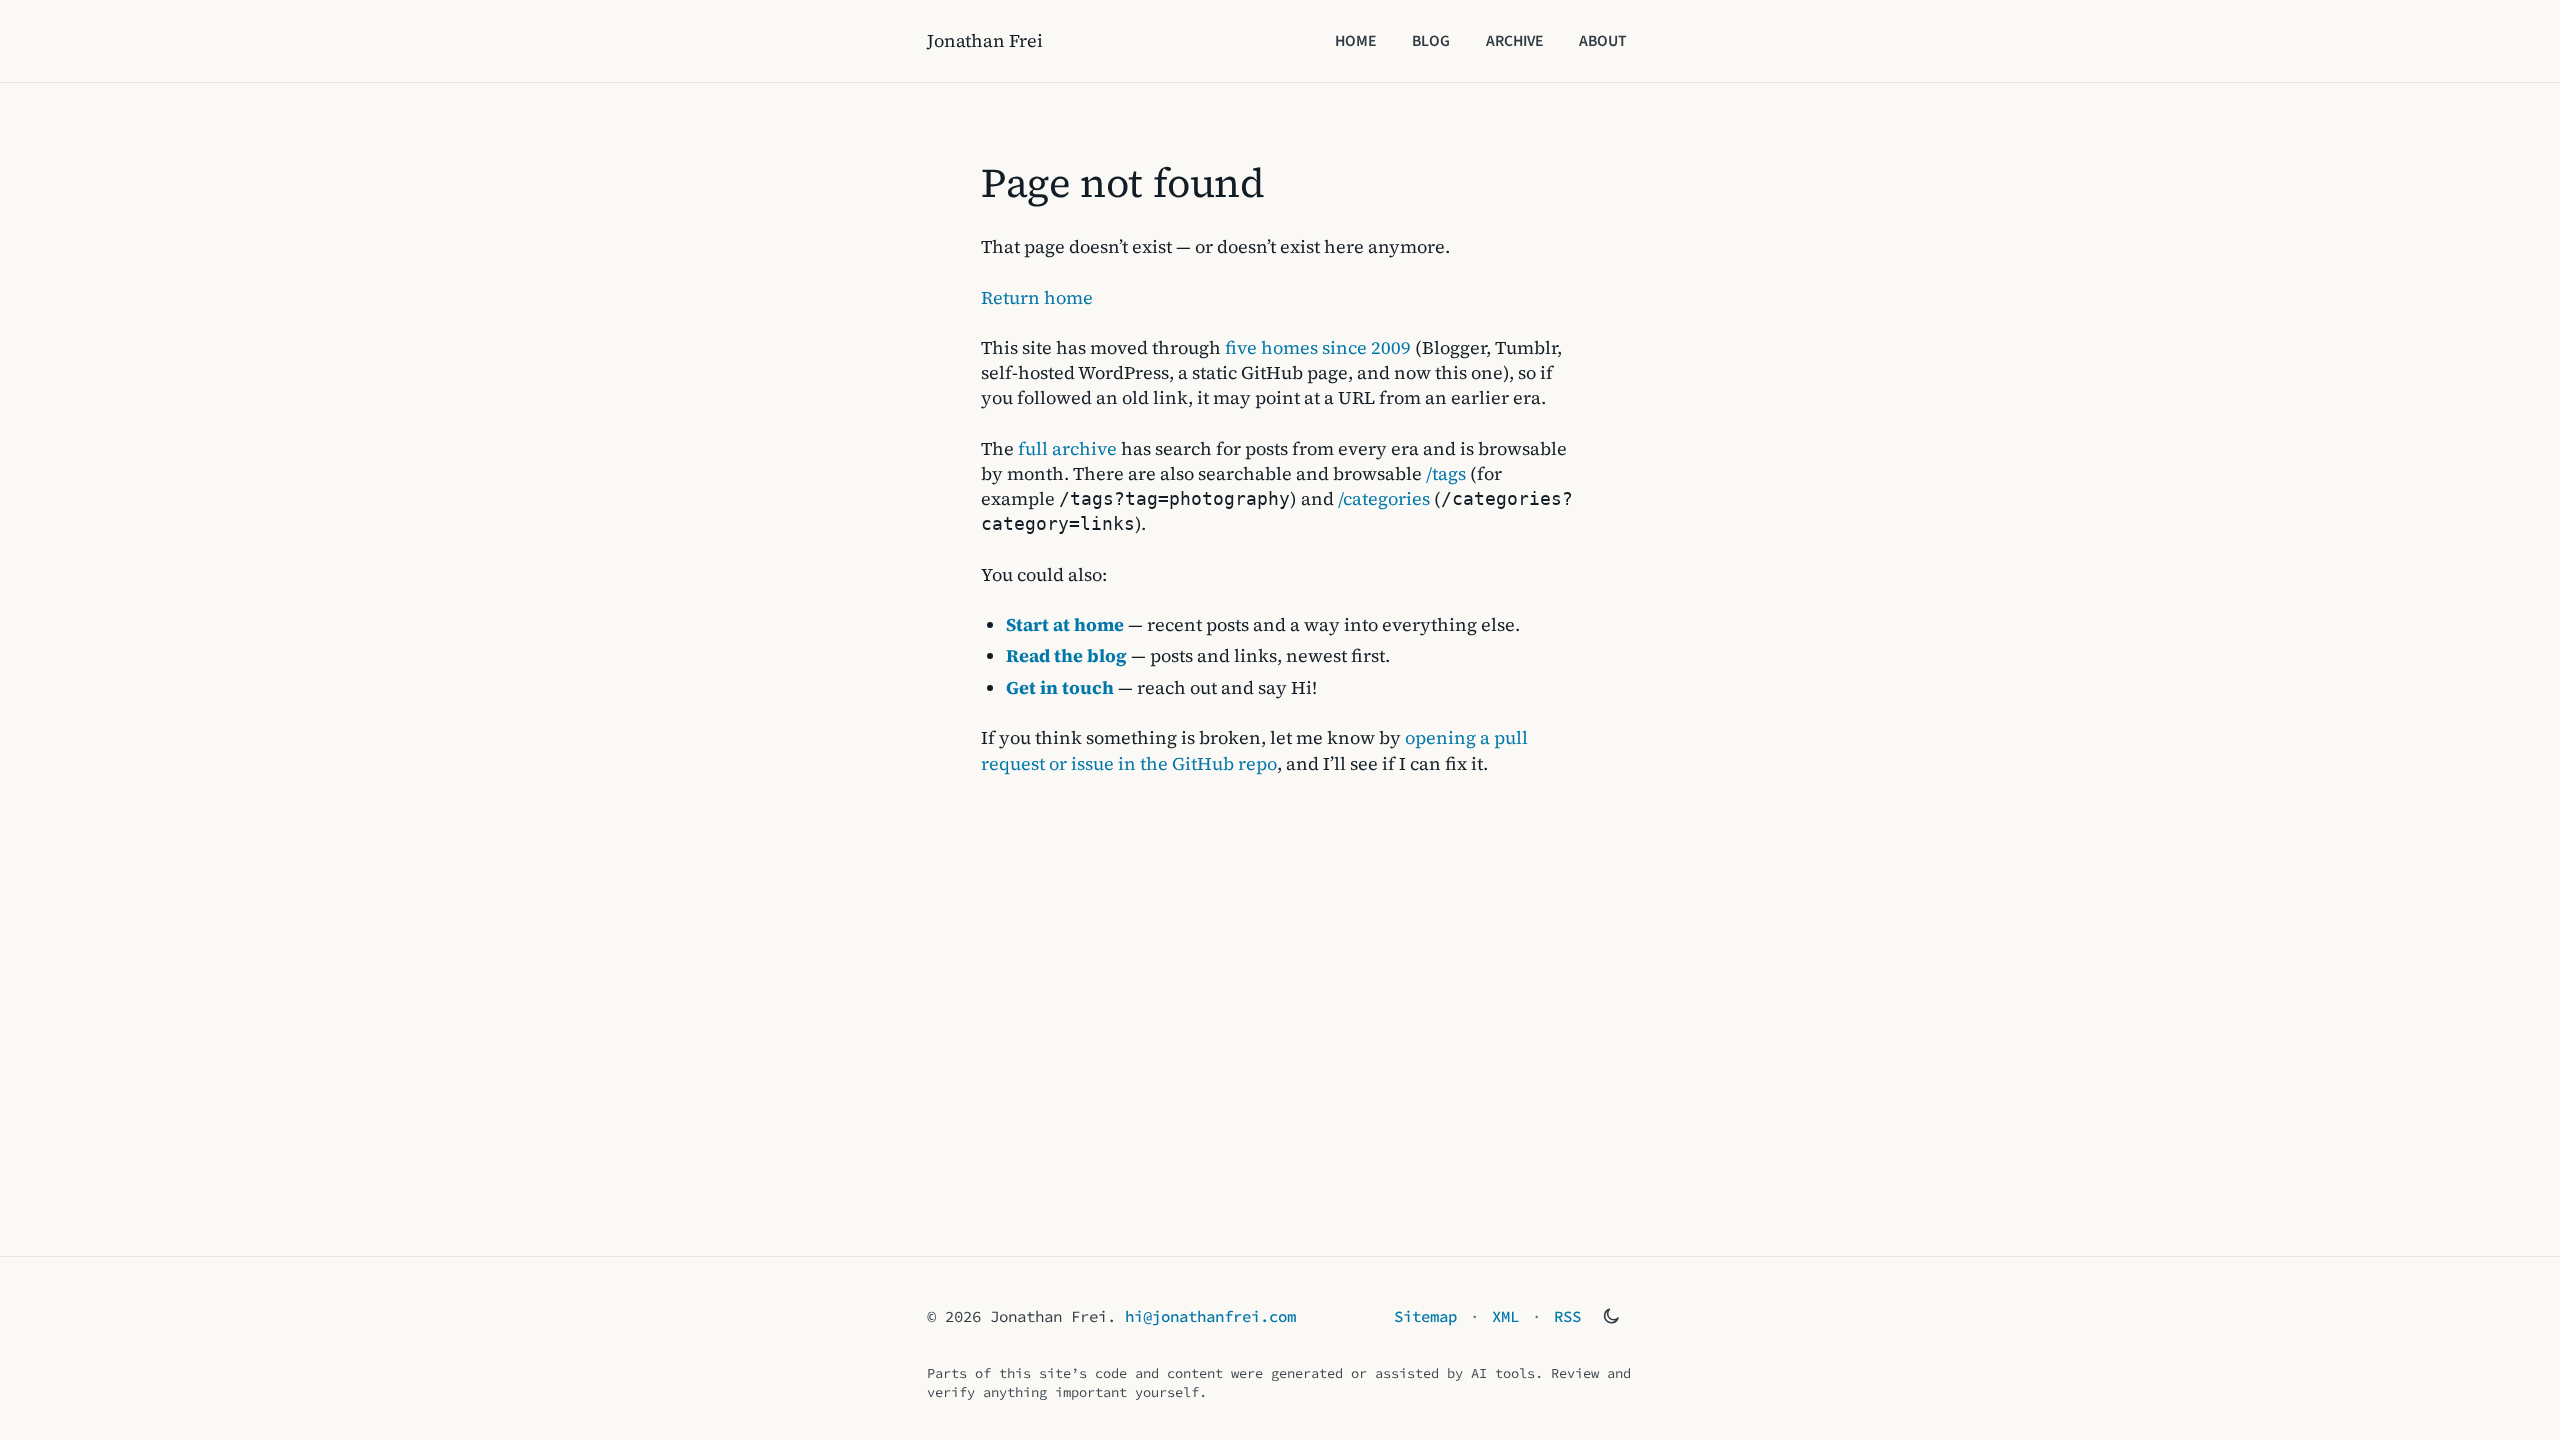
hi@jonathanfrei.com (1210, 1316)
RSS (1567, 1316)
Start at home (1065, 624)
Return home (1037, 297)
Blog (1431, 41)
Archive (1514, 41)
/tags (1446, 473)
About (1603, 41)
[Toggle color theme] (1611, 1316)
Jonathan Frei (985, 40)
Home (1355, 41)
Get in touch (1060, 687)
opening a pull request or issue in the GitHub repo (1254, 750)
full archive (1067, 448)
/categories (1384, 498)
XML (1505, 1316)
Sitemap (1425, 1316)
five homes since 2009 (1318, 347)
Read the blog (1066, 655)
